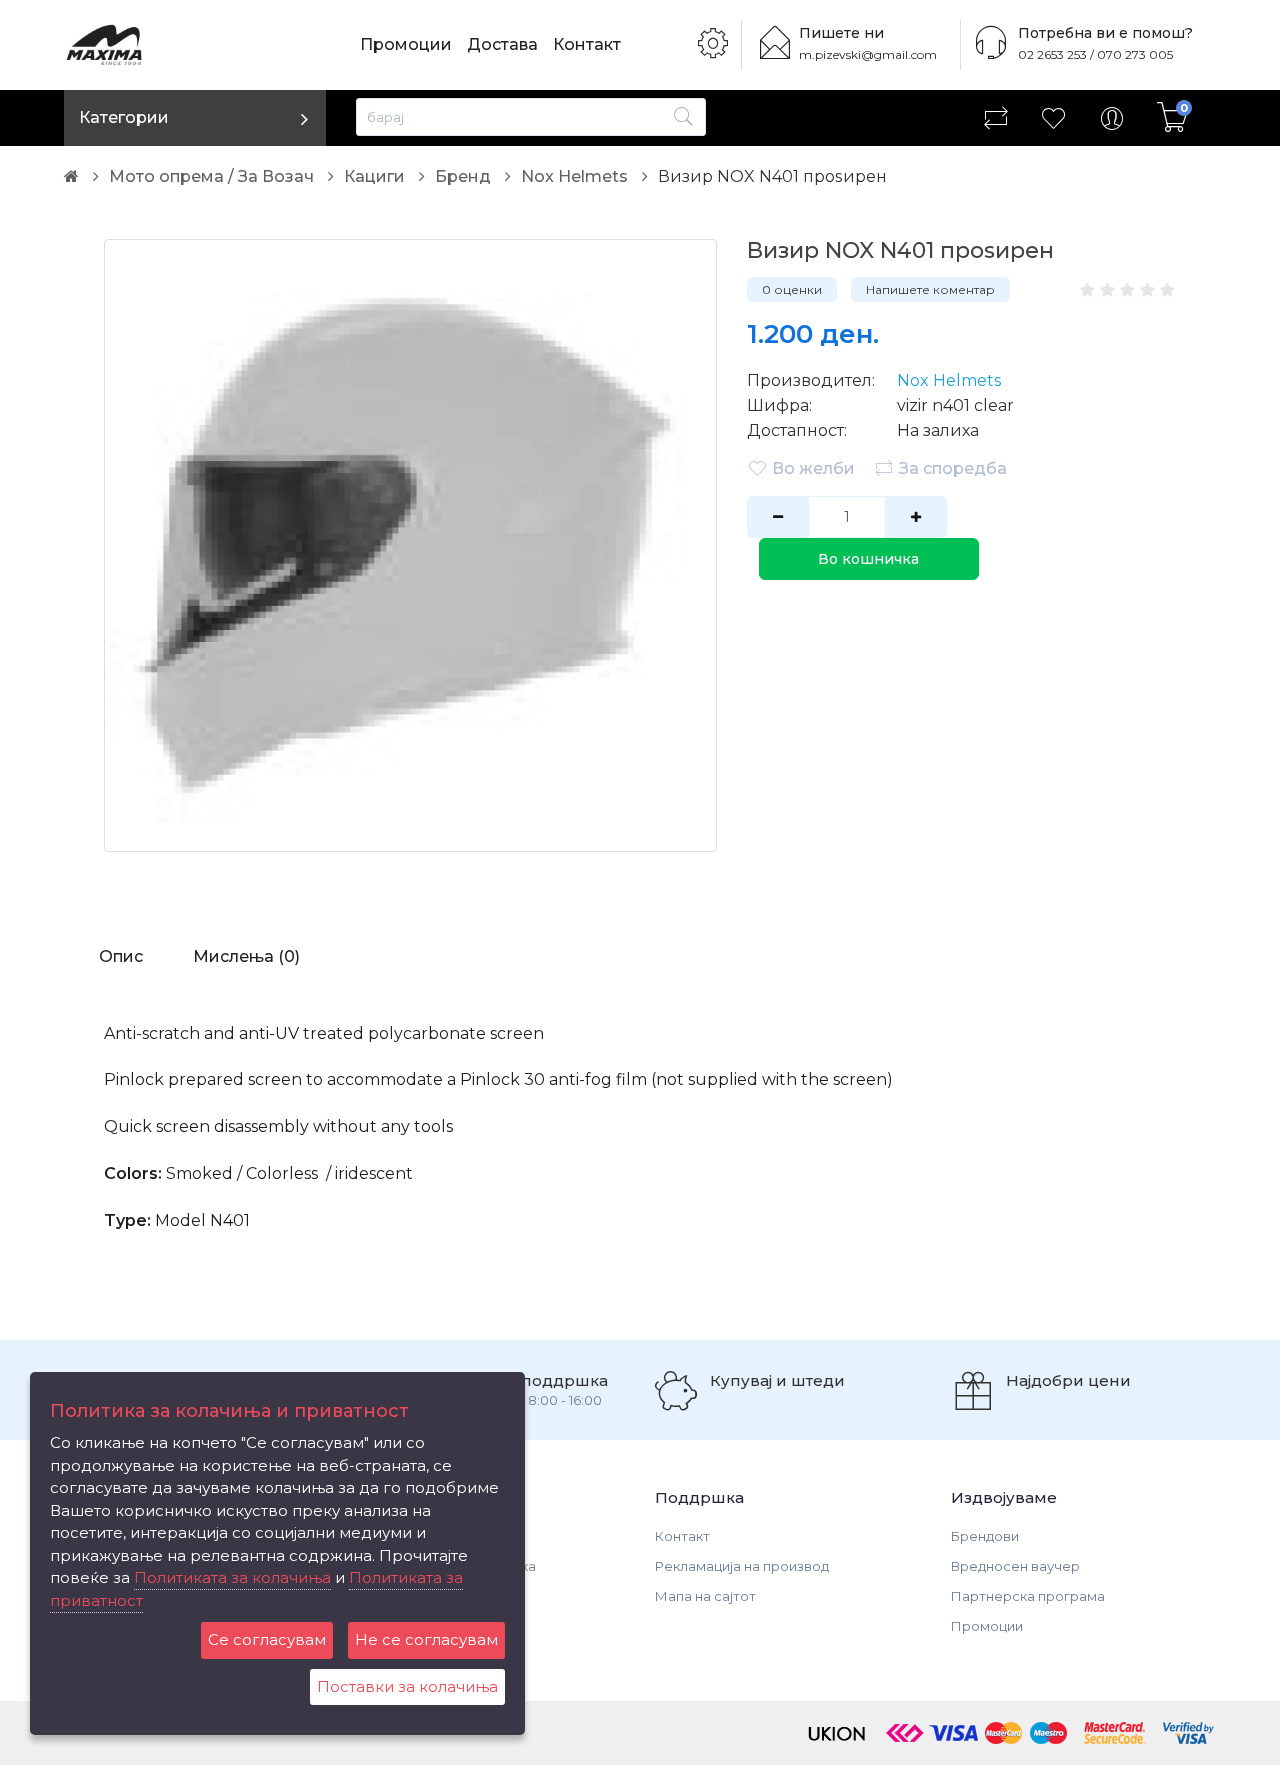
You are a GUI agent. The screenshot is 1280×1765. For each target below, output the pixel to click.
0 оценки (792, 289)
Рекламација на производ (742, 1566)
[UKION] (838, 1732)
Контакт (587, 44)
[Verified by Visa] (1188, 1732)
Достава (502, 44)
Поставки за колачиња (407, 1686)
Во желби (813, 468)
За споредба (953, 468)
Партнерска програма (1028, 1596)
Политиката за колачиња (232, 1577)
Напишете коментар (930, 289)
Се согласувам (267, 1639)
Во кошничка (868, 559)
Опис (121, 956)
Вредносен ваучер (1015, 1566)
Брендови (985, 1536)
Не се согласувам (426, 1639)
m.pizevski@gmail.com (868, 54)
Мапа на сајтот (705, 1596)
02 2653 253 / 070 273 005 (1095, 54)
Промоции (406, 44)
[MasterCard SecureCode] (1115, 1732)
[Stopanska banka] (905, 1732)
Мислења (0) (246, 956)
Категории (124, 117)
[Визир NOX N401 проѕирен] (410, 545)
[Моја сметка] (1112, 118)
